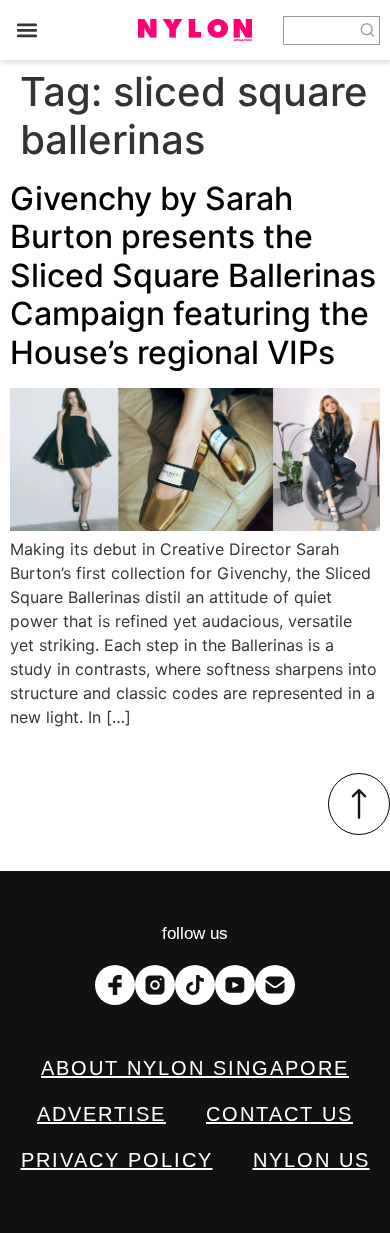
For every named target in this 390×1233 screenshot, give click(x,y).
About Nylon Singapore (195, 1068)
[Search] (368, 30)
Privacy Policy (117, 1160)
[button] (26, 30)
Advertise (101, 1114)
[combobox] (319, 30)
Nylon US (311, 1160)
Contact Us (279, 1114)
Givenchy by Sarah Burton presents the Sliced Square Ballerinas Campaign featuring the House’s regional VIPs (193, 275)
